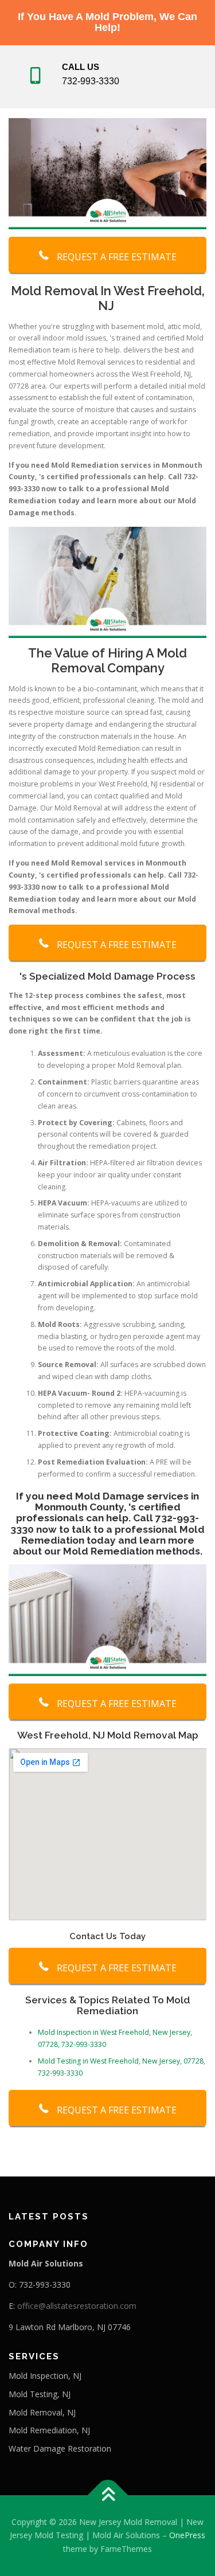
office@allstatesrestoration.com (77, 2306)
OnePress (187, 2535)
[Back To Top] (107, 2495)
